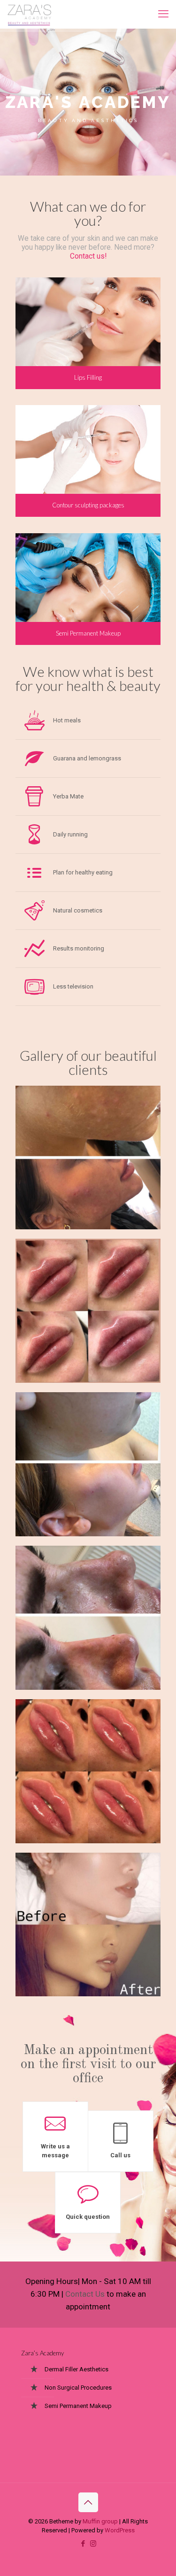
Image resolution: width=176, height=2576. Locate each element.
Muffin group (100, 2521)
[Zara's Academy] (30, 14)
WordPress (120, 2530)
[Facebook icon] (83, 2544)
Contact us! (88, 256)
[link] (88, 1158)
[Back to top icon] (88, 2502)
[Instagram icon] (93, 2544)
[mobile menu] (163, 14)
